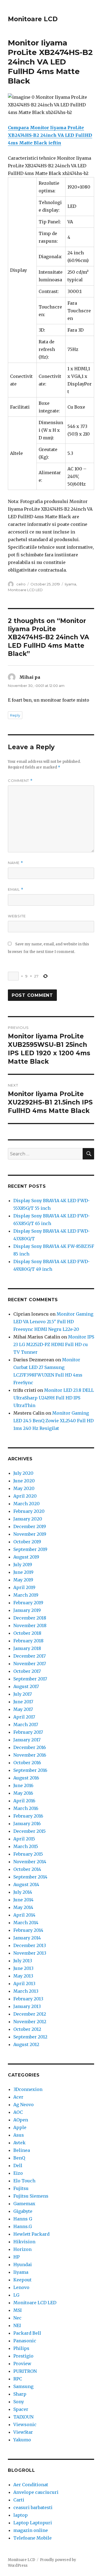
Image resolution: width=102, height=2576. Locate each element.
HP (16, 2257)
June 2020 (24, 1481)
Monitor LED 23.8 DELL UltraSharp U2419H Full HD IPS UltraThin (54, 1398)
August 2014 (26, 1884)
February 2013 (28, 1999)
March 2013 (26, 1991)
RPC (18, 2379)
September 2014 (30, 1877)
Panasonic (25, 2341)
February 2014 (28, 1930)
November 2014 (30, 1862)
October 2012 (27, 2029)
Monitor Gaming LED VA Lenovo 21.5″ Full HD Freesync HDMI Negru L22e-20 (53, 1322)
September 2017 (30, 1679)
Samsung (23, 2386)
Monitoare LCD (33, 19)
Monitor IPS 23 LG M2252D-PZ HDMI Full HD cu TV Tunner (54, 1344)
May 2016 (23, 1793)
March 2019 (26, 1595)
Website (17, 916)
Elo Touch (24, 2181)
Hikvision (24, 2242)
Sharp (20, 2394)
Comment (20, 781)
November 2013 (30, 1953)
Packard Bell (27, 2333)
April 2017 (24, 1717)
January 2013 (27, 2006)
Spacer (21, 2409)
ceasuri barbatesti (33, 2507)
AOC (18, 2112)
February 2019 (28, 1603)
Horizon (22, 2249)
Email (16, 889)
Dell (18, 2165)
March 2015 (26, 1846)
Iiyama (70, 584)
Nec (17, 2318)
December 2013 (30, 1945)
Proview (22, 2364)
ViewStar (23, 2432)
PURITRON (25, 2371)
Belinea (22, 2150)
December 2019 (30, 1526)
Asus (19, 2135)
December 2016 (30, 1747)
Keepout (22, 2280)
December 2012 (30, 2014)
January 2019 (27, 1610)
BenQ (19, 2158)
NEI (17, 2325)
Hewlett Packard (31, 2234)
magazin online (31, 2530)
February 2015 (28, 1854)
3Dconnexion (28, 2089)
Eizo (18, 2173)
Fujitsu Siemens (31, 2196)
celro (21, 584)
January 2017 (27, 1740)
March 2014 (26, 1923)
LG (16, 2295)
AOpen (21, 2120)
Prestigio (23, 2356)
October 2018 (27, 1633)
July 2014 (23, 1892)
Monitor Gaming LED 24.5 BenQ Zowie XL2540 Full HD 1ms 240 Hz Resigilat (53, 1421)
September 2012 (30, 2037)
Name (16, 863)
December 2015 (30, 1831)
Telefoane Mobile (33, 2538)
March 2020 (27, 1504)
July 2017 (23, 1694)
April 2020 (25, 1496)
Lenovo (21, 2287)
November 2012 (30, 2022)
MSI (18, 2310)
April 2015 (24, 1839)
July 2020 (23, 1473)
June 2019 (23, 1572)
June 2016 (23, 1785)
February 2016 (28, 1816)
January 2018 (27, 1648)
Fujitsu (21, 2188)
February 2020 (29, 1511)
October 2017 (27, 1671)
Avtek (19, 2143)
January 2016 (27, 1824)
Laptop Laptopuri (33, 2523)
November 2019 (30, 1534)
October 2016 (27, 1763)
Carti (19, 2500)
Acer (18, 2097)
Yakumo (22, 2440)
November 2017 (30, 1664)
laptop (21, 2515)
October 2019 (27, 1542)
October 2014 (27, 1869)
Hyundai (23, 2265)
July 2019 (23, 1565)
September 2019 (30, 1549)
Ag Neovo (24, 2105)
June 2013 (23, 1968)
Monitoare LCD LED (25, 590)
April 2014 (24, 1915)
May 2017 (23, 1709)
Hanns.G (23, 2226)
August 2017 (26, 1686)
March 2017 (26, 1724)
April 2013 (24, 1983)
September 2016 (30, 1770)
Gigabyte (23, 2211)
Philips (21, 2348)
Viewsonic (25, 2424)
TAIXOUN (23, 2417)
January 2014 (27, 1938)
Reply (15, 715)
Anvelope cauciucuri (36, 2492)
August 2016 (26, 1778)
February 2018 (28, 1641)
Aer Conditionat (31, 2485)
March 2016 (26, 1808)
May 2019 (23, 1580)
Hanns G (23, 2219)
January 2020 (28, 1519)
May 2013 (23, 1976)
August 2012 (26, 2044)
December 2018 (30, 1618)
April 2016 (24, 1801)
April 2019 (24, 1587)
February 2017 (28, 1732)
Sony (19, 2402)
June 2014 (23, 1900)
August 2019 (26, 1557)
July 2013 (23, 1961)
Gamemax (24, 2204)
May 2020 (24, 1488)
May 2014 (23, 1907)
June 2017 (23, 1702)
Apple (20, 2127)
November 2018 (30, 1625)
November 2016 (30, 1755)
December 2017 (30, 1656)
